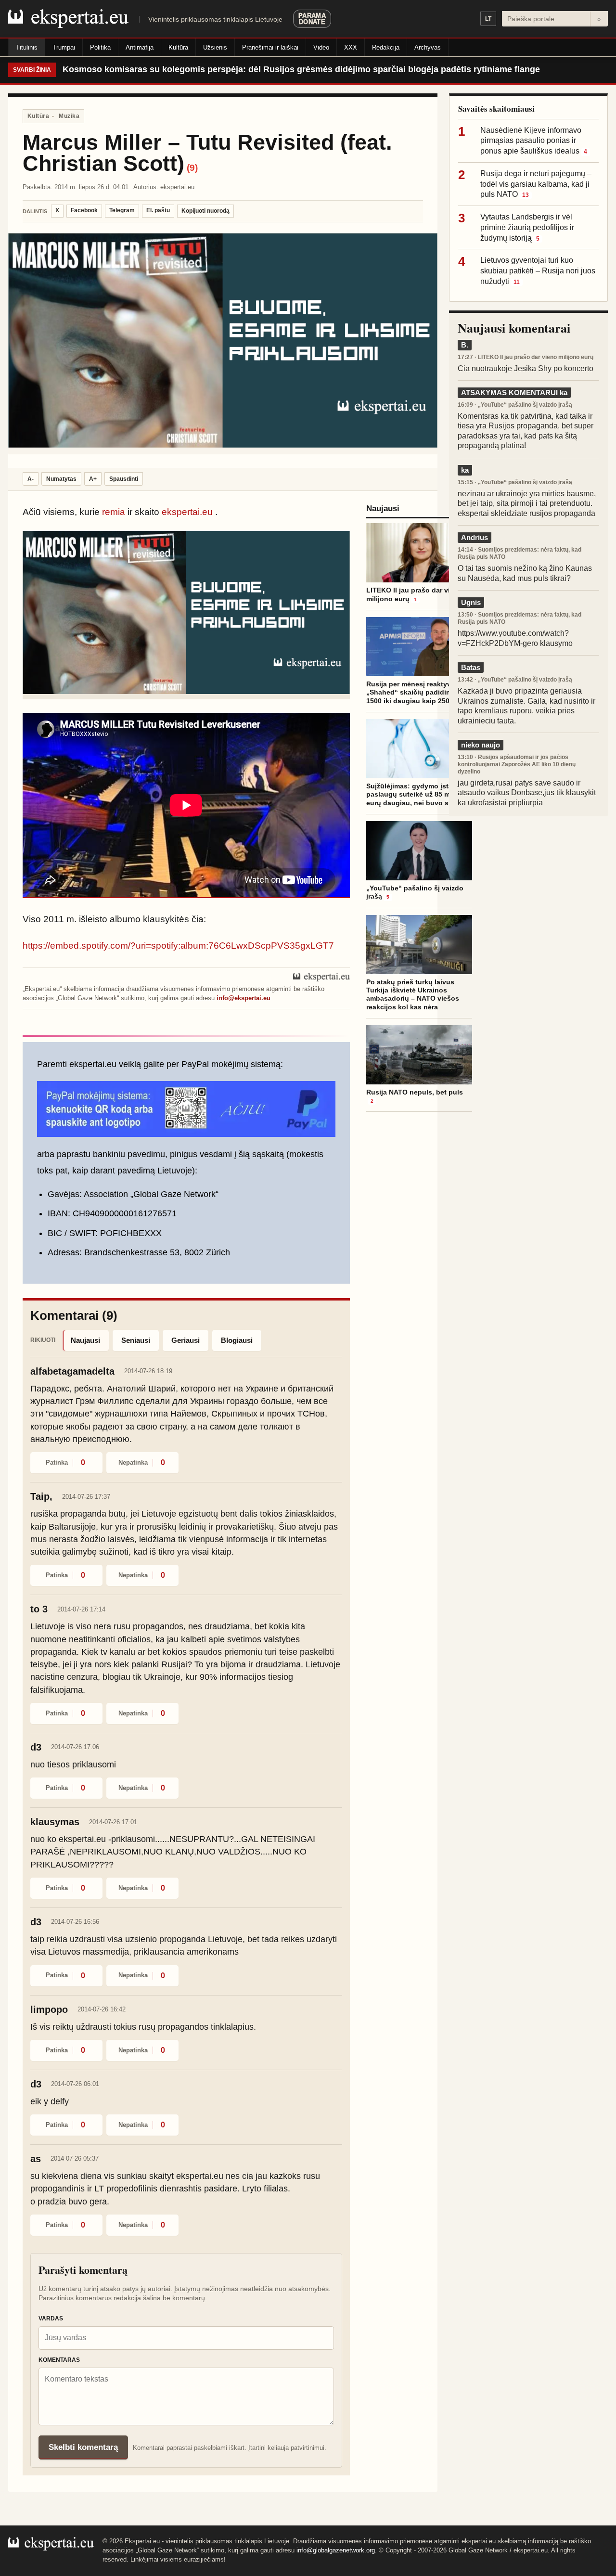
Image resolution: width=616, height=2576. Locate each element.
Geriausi (186, 1340)
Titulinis (27, 47)
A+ (93, 479)
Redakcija (386, 47)
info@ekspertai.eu (244, 998)
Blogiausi (237, 1340)
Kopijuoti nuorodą (205, 211)
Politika (100, 47)
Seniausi (136, 1340)
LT (488, 19)
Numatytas (61, 479)
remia (114, 512)
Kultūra (178, 47)
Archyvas (428, 47)
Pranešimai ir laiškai (270, 47)
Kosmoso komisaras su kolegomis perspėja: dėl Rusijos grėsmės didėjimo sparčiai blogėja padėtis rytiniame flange (301, 69)
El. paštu (158, 210)
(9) (192, 168)
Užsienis (215, 47)
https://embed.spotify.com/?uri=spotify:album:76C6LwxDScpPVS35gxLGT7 (178, 946)
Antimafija (140, 47)
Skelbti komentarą (83, 2447)
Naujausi (85, 1340)
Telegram (122, 210)
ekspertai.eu (187, 512)
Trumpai (64, 47)
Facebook (84, 210)
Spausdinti (124, 479)
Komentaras (59, 2360)
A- (31, 479)
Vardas (51, 2318)
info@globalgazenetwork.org (336, 2550)
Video (321, 47)
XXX (351, 47)
